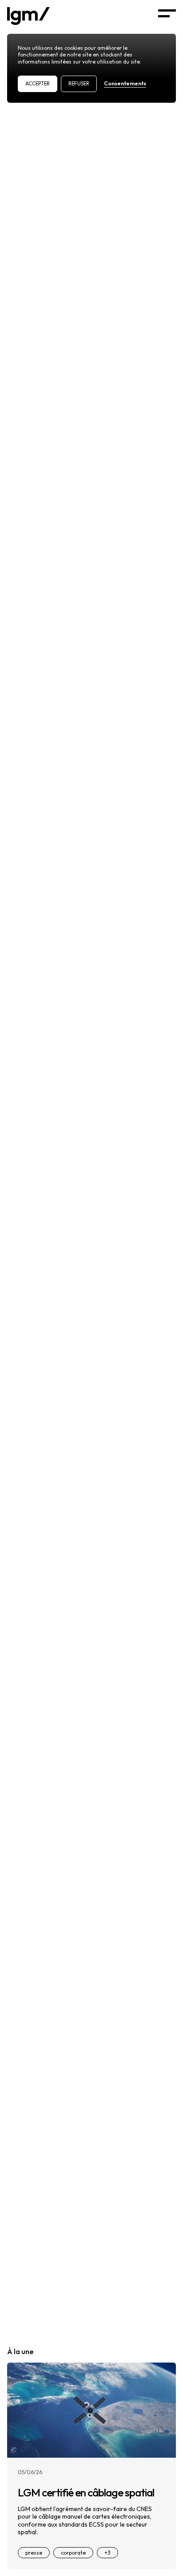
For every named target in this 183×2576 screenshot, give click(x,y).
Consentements (125, 83)
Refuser (79, 84)
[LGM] (28, 15)
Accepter (38, 84)
